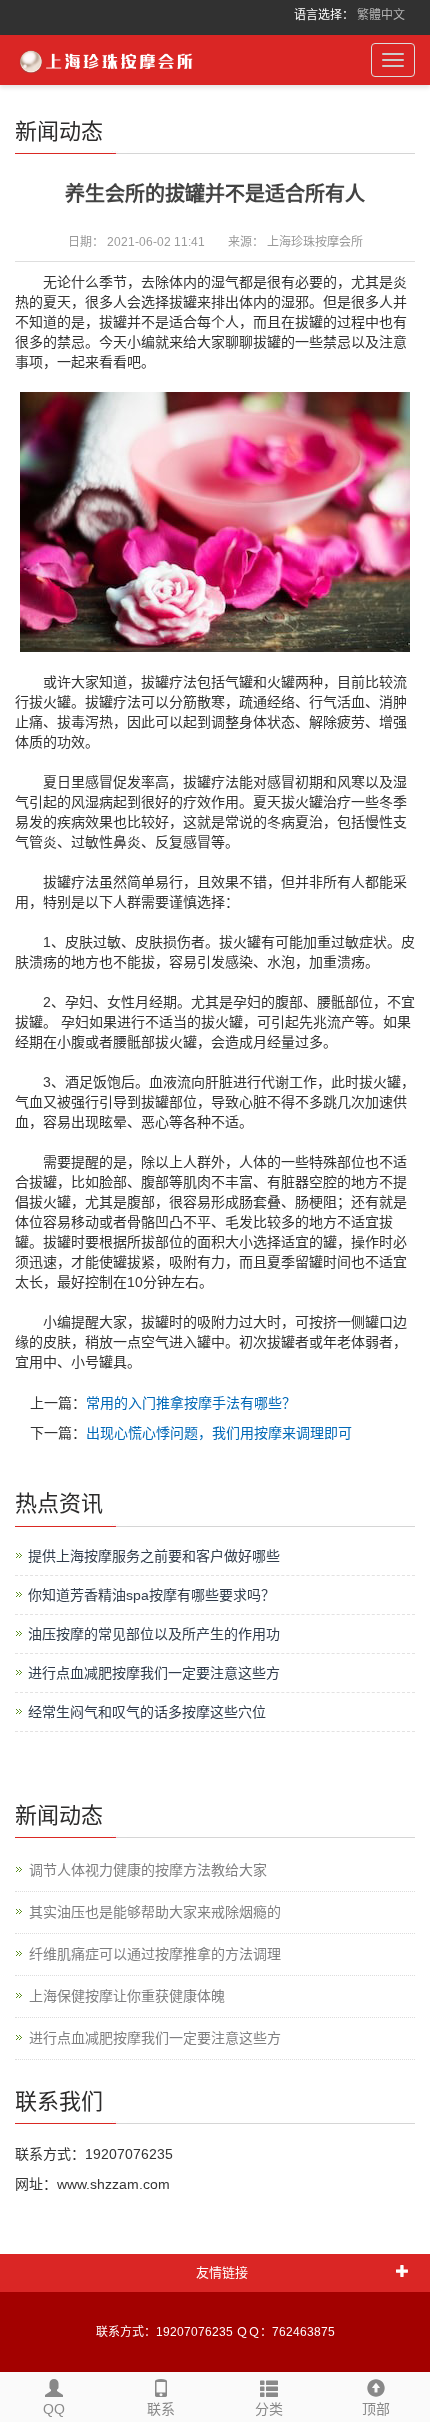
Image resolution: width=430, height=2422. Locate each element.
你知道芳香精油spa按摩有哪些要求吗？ (151, 1595)
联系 (161, 2409)
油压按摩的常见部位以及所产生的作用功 (154, 1634)
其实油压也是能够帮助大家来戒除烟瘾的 (155, 1912)
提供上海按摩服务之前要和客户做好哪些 (154, 1556)
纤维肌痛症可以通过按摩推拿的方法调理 (155, 1954)
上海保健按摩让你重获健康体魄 (127, 1996)
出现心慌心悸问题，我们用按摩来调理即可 (219, 1433)
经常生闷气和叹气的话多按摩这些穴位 (147, 1712)
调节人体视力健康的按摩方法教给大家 (148, 1870)
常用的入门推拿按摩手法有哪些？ (191, 1403)
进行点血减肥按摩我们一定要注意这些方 (154, 1673)
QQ (54, 2409)
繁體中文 (381, 15)
